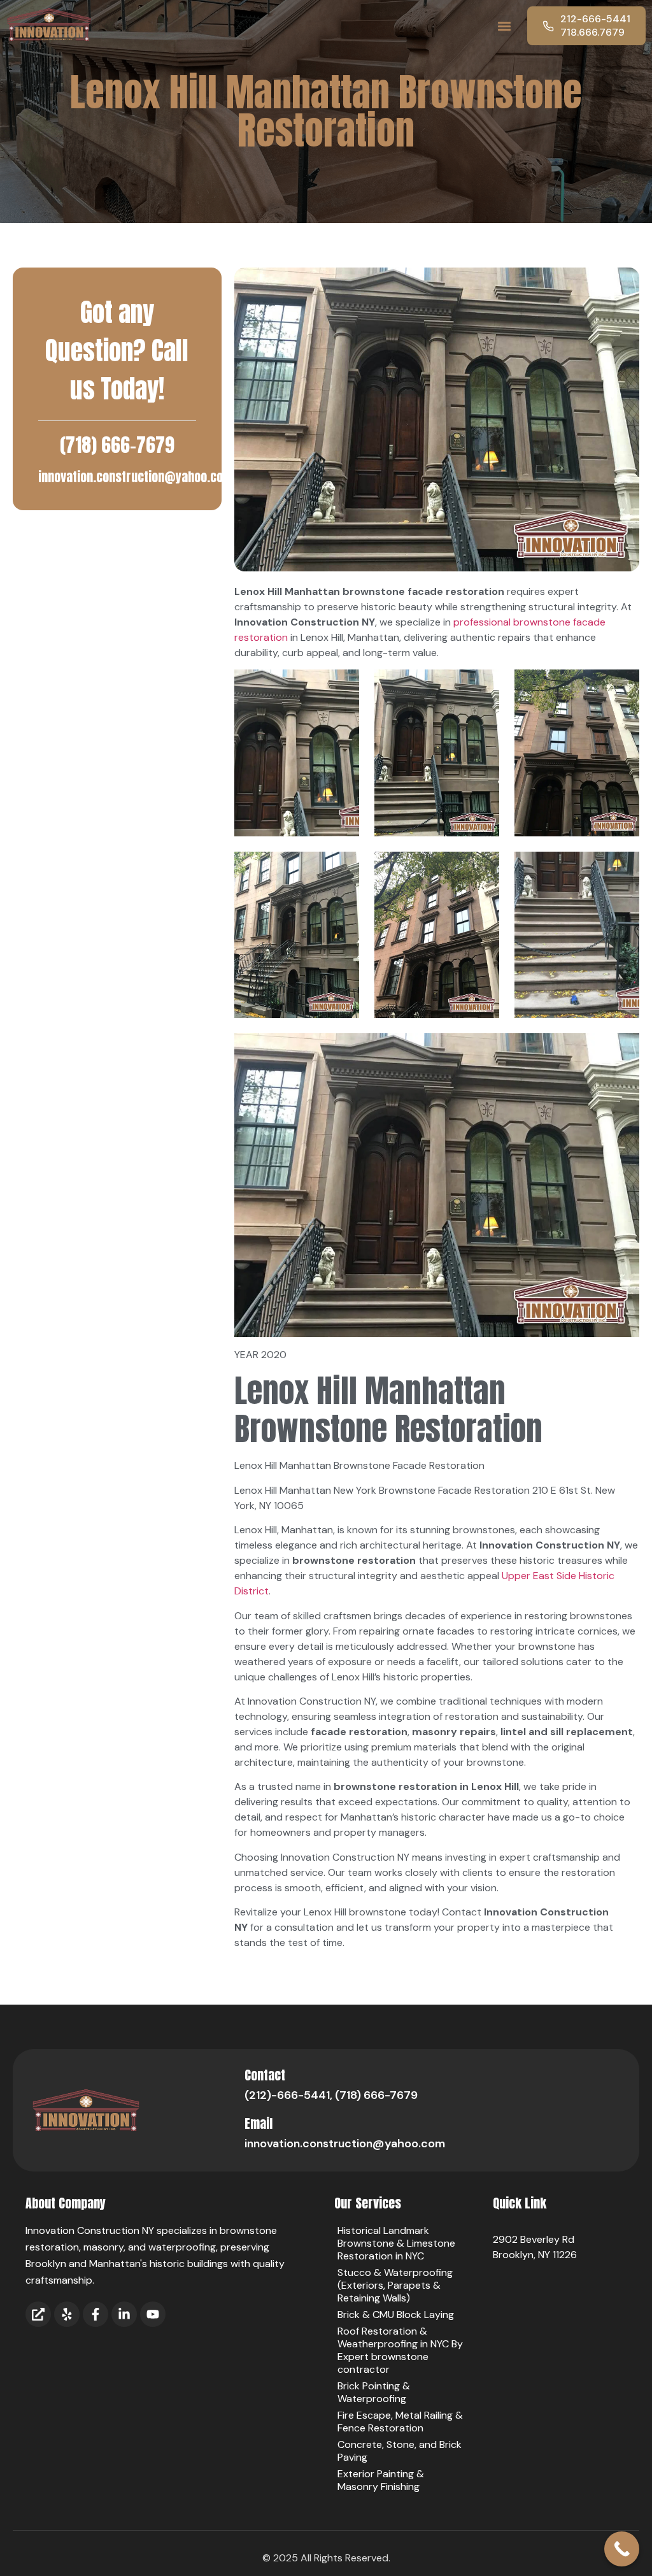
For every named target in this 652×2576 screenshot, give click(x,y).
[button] (504, 26)
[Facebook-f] (96, 2314)
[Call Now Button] (622, 2549)
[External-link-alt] (38, 2314)
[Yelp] (67, 2314)
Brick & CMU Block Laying (396, 2315)
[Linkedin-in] (124, 2314)
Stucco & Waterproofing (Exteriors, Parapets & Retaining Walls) (395, 2285)
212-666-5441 (595, 19)
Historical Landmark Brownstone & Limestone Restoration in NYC (396, 2243)
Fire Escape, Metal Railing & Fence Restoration (400, 2422)
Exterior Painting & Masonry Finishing (381, 2480)
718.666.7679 (592, 32)
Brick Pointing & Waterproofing (374, 2392)
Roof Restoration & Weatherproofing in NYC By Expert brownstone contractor (400, 2350)
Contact (265, 2075)
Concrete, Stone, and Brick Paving (400, 2451)
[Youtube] (153, 2314)
